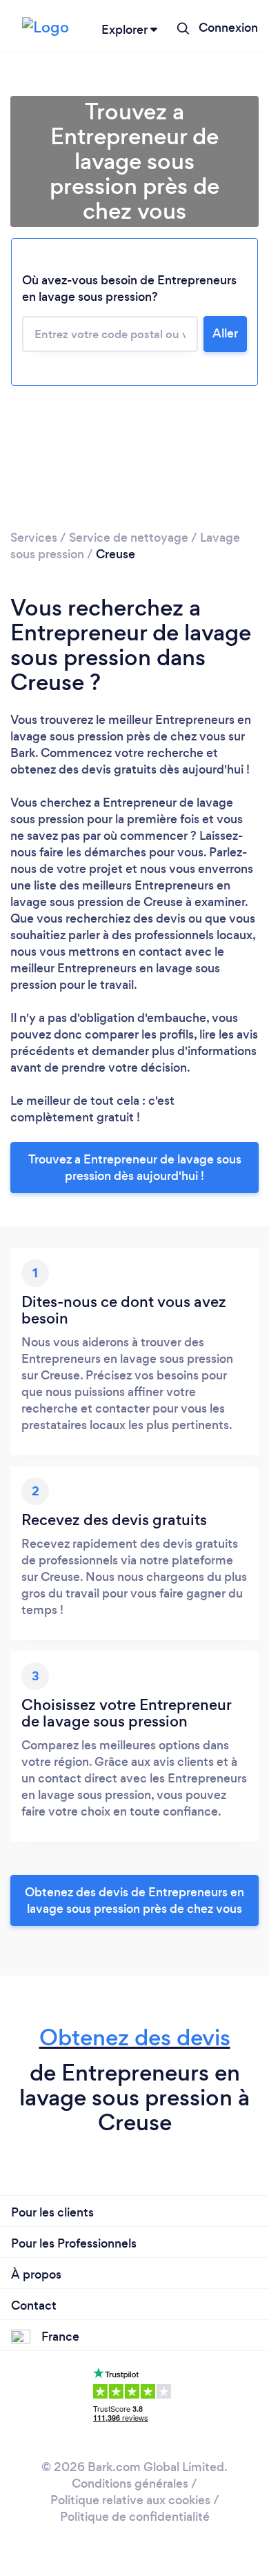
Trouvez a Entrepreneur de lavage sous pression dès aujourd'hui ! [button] (135, 1168)
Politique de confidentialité (135, 2517)
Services (34, 538)
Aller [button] (225, 333)
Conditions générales (130, 2484)
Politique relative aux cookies (130, 2500)
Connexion (228, 28)
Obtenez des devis (135, 2037)
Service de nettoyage (129, 538)
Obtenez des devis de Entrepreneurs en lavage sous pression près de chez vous (134, 1900)
